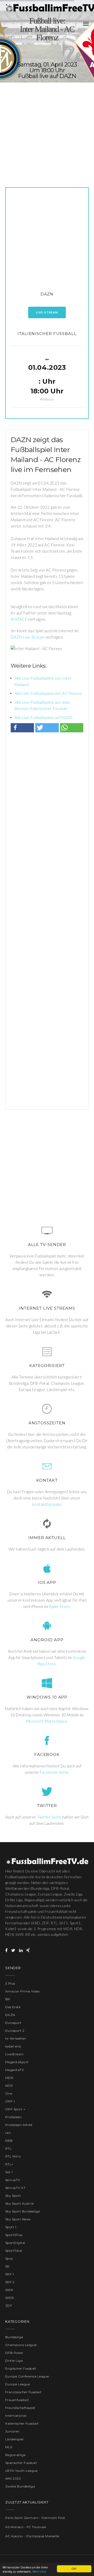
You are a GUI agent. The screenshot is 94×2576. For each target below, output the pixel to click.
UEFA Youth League (21, 2471)
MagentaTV (14, 2070)
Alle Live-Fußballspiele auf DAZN (44, 717)
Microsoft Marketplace (47, 1721)
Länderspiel (14, 2439)
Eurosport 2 (15, 2031)
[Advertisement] (47, 130)
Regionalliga (15, 2455)
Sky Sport (13, 2196)
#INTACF (19, 619)
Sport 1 (11, 2227)
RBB (9, 2141)
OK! (74, 2569)
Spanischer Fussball (21, 2463)
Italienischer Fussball (47, 334)
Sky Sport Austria (19, 2203)
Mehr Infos (39, 2571)
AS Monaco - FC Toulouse (26, 2527)
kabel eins (13, 2046)
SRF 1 (9, 2274)
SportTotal (14, 2251)
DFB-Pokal (14, 2353)
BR (8, 1999)
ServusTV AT (15, 2188)
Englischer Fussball (21, 2368)
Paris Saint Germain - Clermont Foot (35, 2518)
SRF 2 (10, 2282)
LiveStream (14, 2054)
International (16, 2416)
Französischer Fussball (23, 2392)
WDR (10, 2298)
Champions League (21, 2345)
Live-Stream (47, 312)
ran (8, 2133)
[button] (22, 728)
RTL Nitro (13, 2156)
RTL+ (9, 2164)
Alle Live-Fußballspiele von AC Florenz (48, 693)
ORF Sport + (15, 2109)
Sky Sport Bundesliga (23, 2211)
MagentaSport (17, 2062)
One (9, 2093)
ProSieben (13, 2117)
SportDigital (15, 2243)
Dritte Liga (14, 2361)
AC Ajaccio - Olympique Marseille (32, 2536)
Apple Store (59, 1606)
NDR (9, 2086)
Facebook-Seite (54, 1772)
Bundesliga (14, 2337)
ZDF (9, 2306)
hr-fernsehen (16, 2038)
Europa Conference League (27, 2376)
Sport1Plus (14, 2235)
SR (7, 2266)
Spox (9, 2258)
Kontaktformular (47, 1504)
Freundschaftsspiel (20, 2408)
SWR (9, 2290)
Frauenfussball (17, 2400)
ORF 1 (10, 2101)
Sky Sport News (18, 2219)
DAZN (47, 294)
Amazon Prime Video (23, 1991)
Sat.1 (9, 2172)
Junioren (12, 2431)
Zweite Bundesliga (20, 2486)
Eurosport (13, 2023)
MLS (9, 2447)
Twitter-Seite (49, 1817)
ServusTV (13, 2180)
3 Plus (10, 1983)
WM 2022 (13, 2478)
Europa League (17, 2384)
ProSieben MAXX (19, 2125)
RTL (8, 2148)
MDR (9, 2078)
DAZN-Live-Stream (28, 637)
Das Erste (13, 2007)
